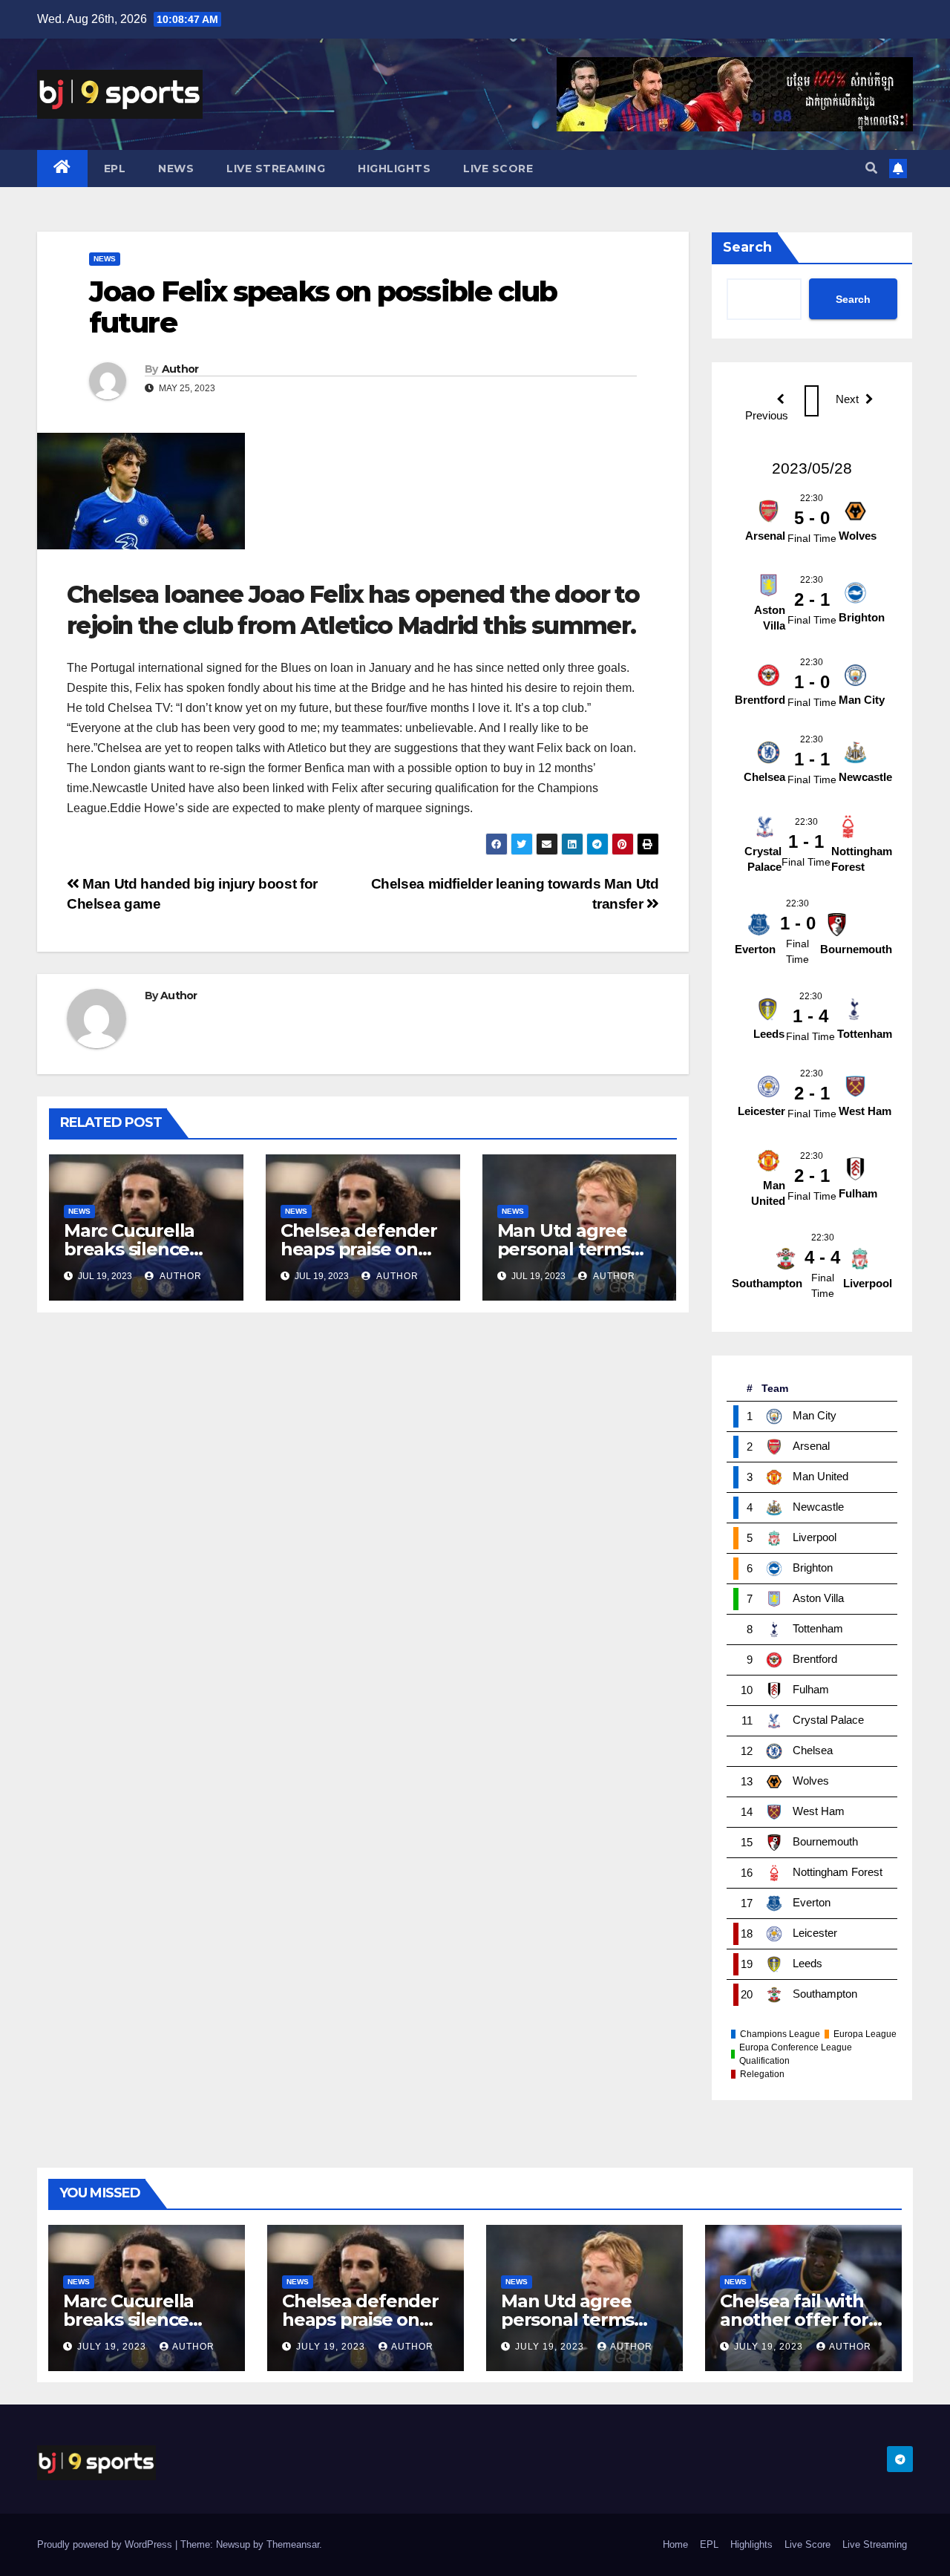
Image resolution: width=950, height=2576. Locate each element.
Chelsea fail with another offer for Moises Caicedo (794, 2320)
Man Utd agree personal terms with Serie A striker (579, 1249)
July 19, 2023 (113, 2347)
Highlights (394, 169)
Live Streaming (276, 169)
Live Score (498, 169)
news (105, 259)
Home (675, 2544)
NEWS (176, 169)
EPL (115, 169)
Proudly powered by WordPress (106, 2544)
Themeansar (293, 2544)
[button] (871, 168)
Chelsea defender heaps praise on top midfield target (365, 2320)
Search (747, 247)
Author (180, 369)
